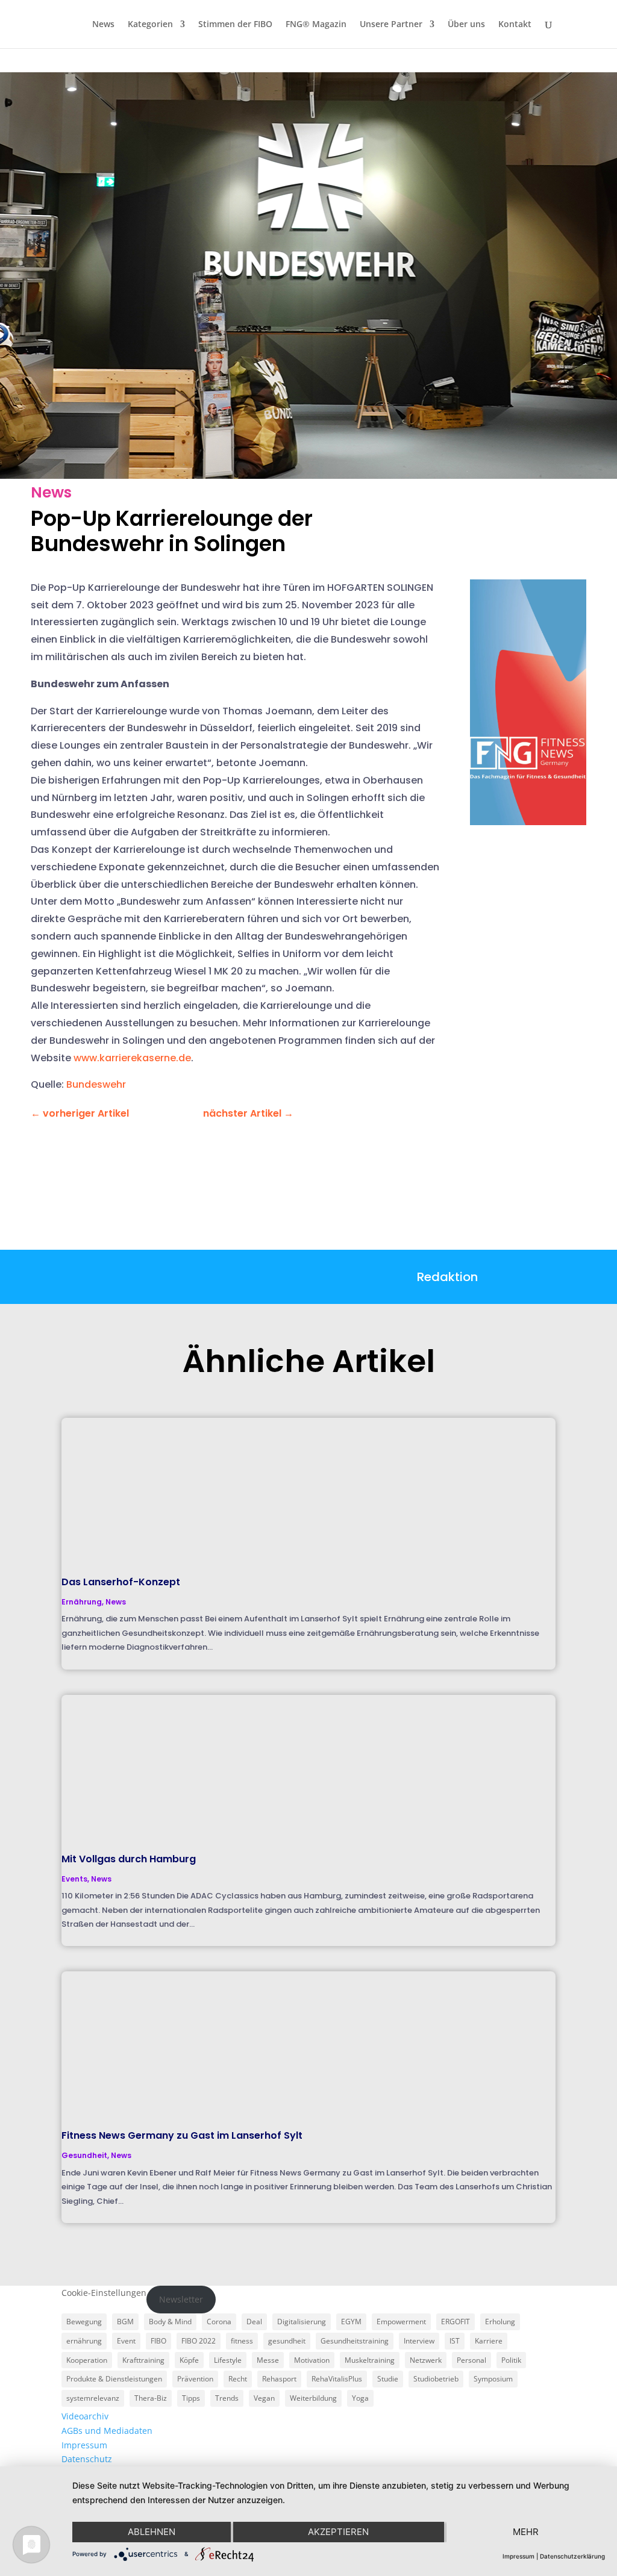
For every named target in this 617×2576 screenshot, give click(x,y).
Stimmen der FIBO (235, 25)
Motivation (312, 2360)
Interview (419, 2341)
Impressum (84, 2445)
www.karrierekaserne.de (132, 1058)
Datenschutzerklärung (572, 2556)
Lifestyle (228, 2360)
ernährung (84, 2341)
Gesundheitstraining (355, 2341)
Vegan (264, 2398)
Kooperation (87, 2360)
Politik (511, 2360)
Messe (268, 2360)
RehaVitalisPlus (337, 2379)
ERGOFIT (456, 2322)
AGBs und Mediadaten (107, 2431)
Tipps (191, 2398)
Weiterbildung (313, 2398)
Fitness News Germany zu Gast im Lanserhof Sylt (182, 2135)
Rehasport (279, 2379)
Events (74, 1879)
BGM (125, 2322)
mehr (526, 2532)
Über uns (466, 25)
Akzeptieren (338, 2532)
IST (455, 2341)
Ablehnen (152, 2532)
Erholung (500, 2322)
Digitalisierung (302, 2322)
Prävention (195, 2379)
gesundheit (287, 2341)
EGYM (351, 2322)
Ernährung (82, 1602)
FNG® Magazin (316, 25)
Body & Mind (170, 2322)
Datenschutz (87, 2459)
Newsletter (181, 2299)
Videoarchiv (85, 2416)
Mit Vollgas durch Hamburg (129, 1859)
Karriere (489, 2341)
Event (126, 2341)
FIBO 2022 (199, 2341)
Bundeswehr (96, 1084)
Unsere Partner (391, 25)
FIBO (158, 2341)
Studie (388, 2379)
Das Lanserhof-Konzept (121, 1582)
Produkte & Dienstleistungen (114, 2379)
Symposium (493, 2379)
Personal (471, 2360)
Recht (238, 2379)
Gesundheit (84, 2155)
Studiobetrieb (436, 2379)
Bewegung (84, 2322)
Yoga (360, 2398)
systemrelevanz (93, 2398)
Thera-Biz (151, 2398)
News (103, 25)
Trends (227, 2398)
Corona (219, 2322)
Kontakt (515, 25)
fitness (242, 2341)
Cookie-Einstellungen (104, 2293)
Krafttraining (143, 2360)
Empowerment (401, 2322)
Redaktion (447, 1277)
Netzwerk (426, 2360)
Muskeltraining (370, 2360)
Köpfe (189, 2360)
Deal (254, 2322)
